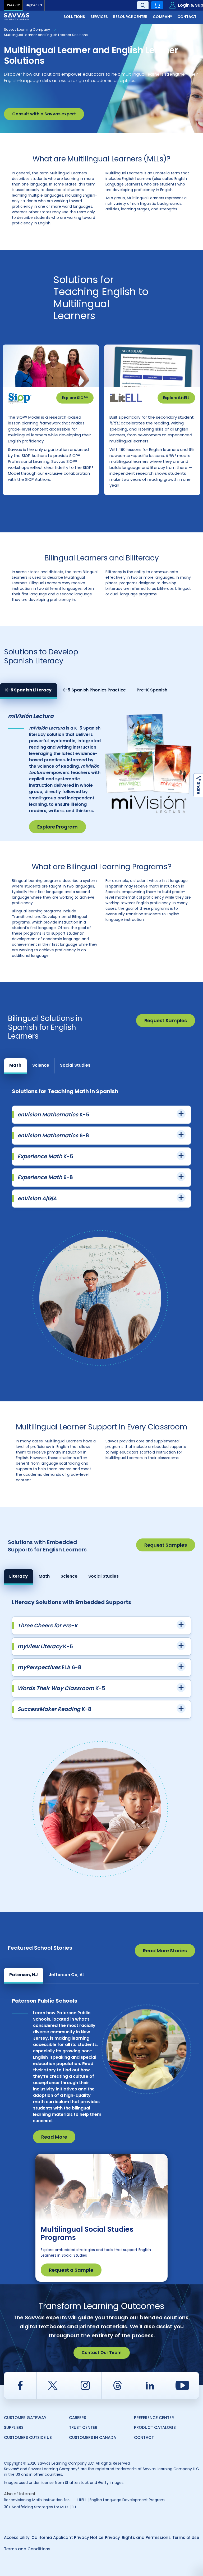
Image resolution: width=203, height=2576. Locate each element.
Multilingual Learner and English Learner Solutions (46, 35)
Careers (78, 2418)
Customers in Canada (93, 2437)
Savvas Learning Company (27, 30)
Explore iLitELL (176, 398)
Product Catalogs (155, 2427)
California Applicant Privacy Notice (67, 2537)
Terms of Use (186, 2537)
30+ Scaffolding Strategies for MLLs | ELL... (41, 2507)
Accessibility (17, 2537)
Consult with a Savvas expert (44, 114)
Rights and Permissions (146, 2537)
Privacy (112, 2537)
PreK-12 (13, 5)
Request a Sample (71, 2270)
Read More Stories (165, 1951)
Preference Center (154, 2418)
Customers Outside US (28, 2437)
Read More (54, 2137)
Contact (144, 2437)
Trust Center (83, 2427)
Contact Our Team (102, 2353)
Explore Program (57, 827)
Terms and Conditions (27, 2549)
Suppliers (14, 2427)
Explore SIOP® (75, 398)
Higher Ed (34, 5)
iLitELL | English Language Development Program (121, 2500)
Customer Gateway (25, 2418)
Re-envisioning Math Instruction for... (38, 2500)
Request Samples (166, 1020)
